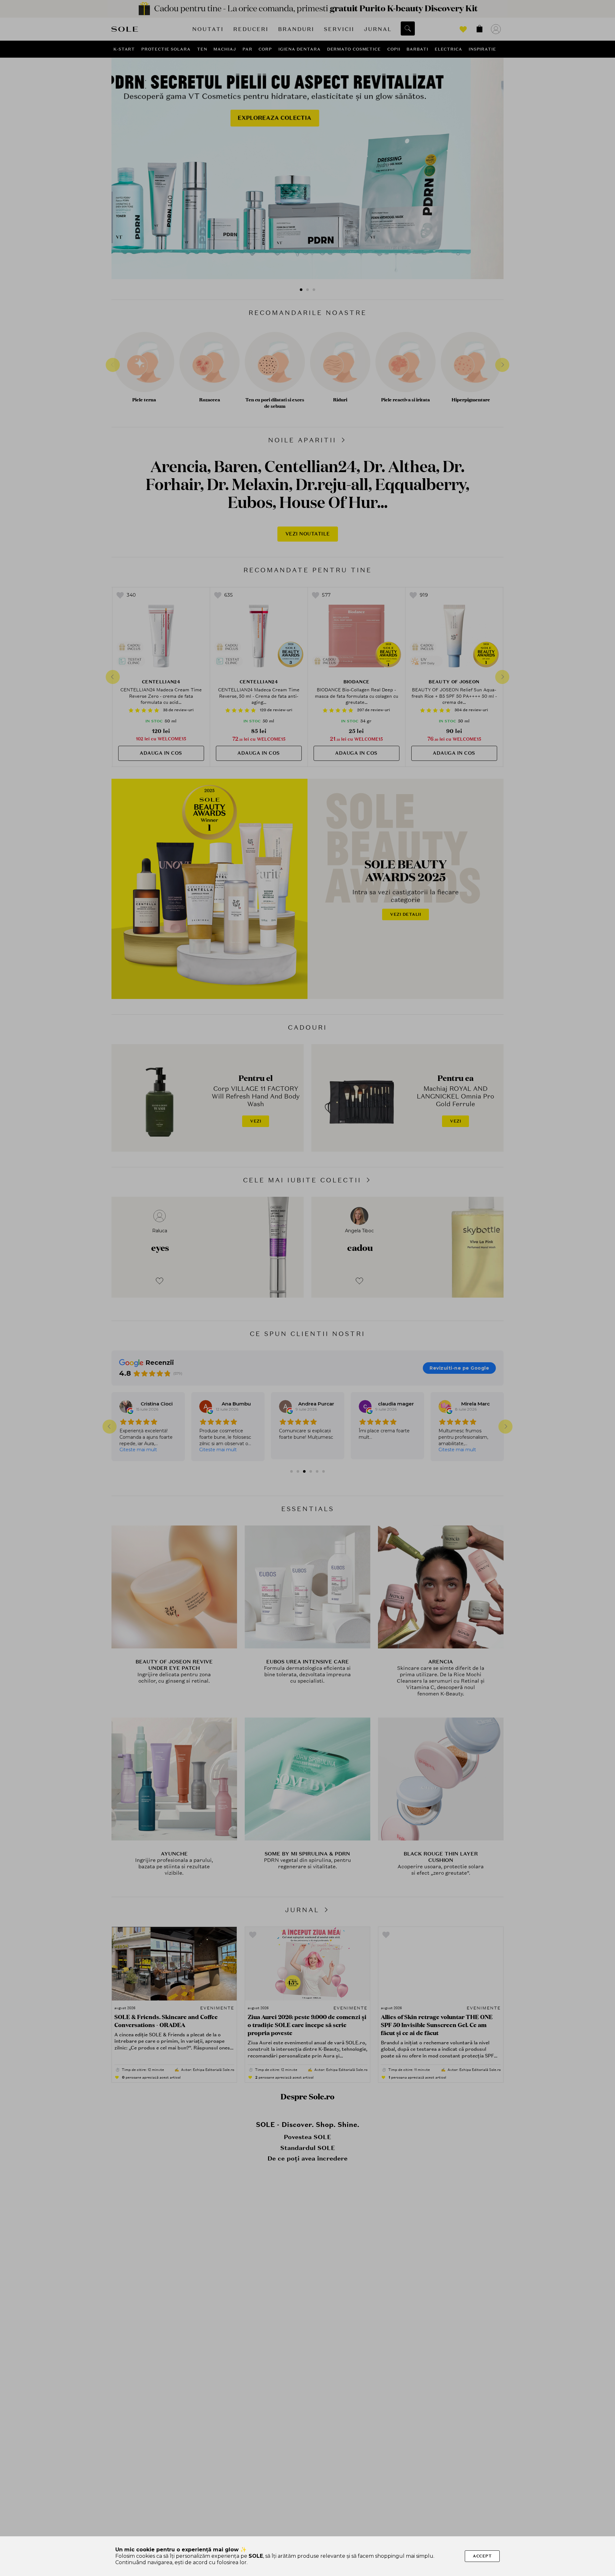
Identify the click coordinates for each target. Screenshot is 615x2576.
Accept (482, 2556)
